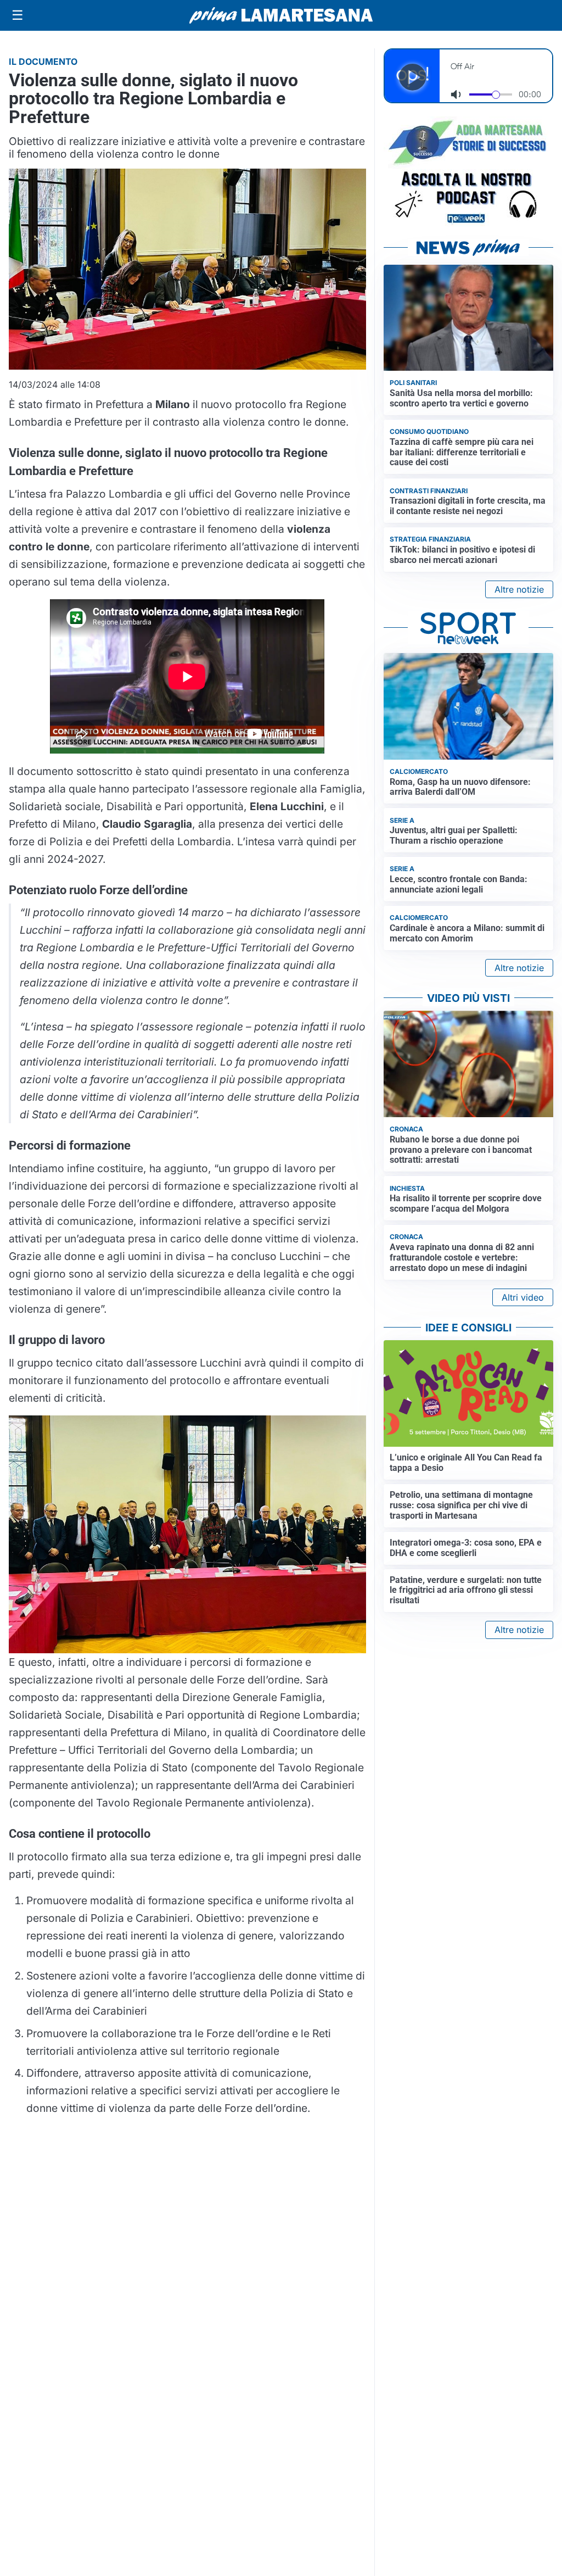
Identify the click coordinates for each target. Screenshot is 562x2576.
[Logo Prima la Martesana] (281, 15)
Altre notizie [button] (519, 589)
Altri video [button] (523, 1297)
